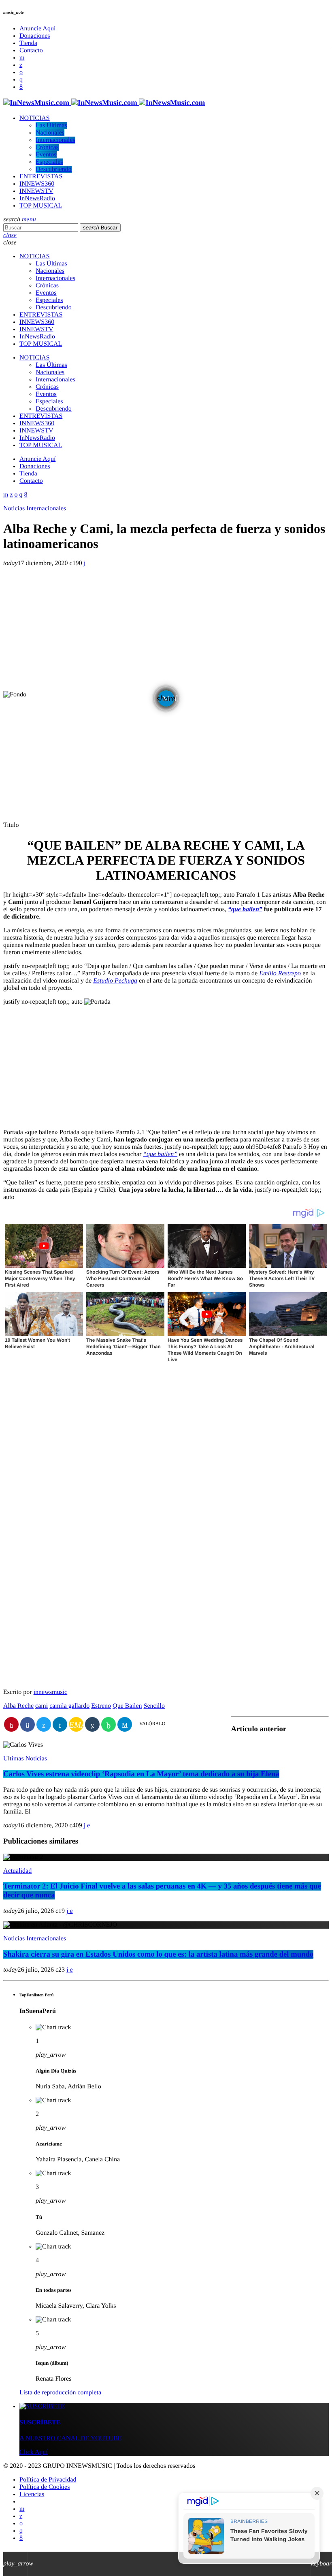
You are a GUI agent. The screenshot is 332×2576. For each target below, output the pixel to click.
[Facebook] (21, 87)
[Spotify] (21, 72)
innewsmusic (51, 1692)
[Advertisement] (166, 630)
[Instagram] (21, 80)
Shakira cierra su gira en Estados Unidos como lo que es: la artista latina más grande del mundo (158, 1954)
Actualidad (17, 1871)
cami (41, 1706)
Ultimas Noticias (25, 1759)
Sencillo (154, 1706)
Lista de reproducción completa (60, 2393)
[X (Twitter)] (21, 65)
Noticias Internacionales (35, 509)
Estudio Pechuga (115, 981)
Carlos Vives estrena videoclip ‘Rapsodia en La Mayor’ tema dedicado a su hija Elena (141, 1774)
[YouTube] (22, 58)
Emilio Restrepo (280, 973)
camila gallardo (69, 1706)
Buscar (100, 228)
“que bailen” (245, 909)
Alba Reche (18, 1706)
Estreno (101, 1706)
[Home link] (104, 103)
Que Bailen (127, 1706)
